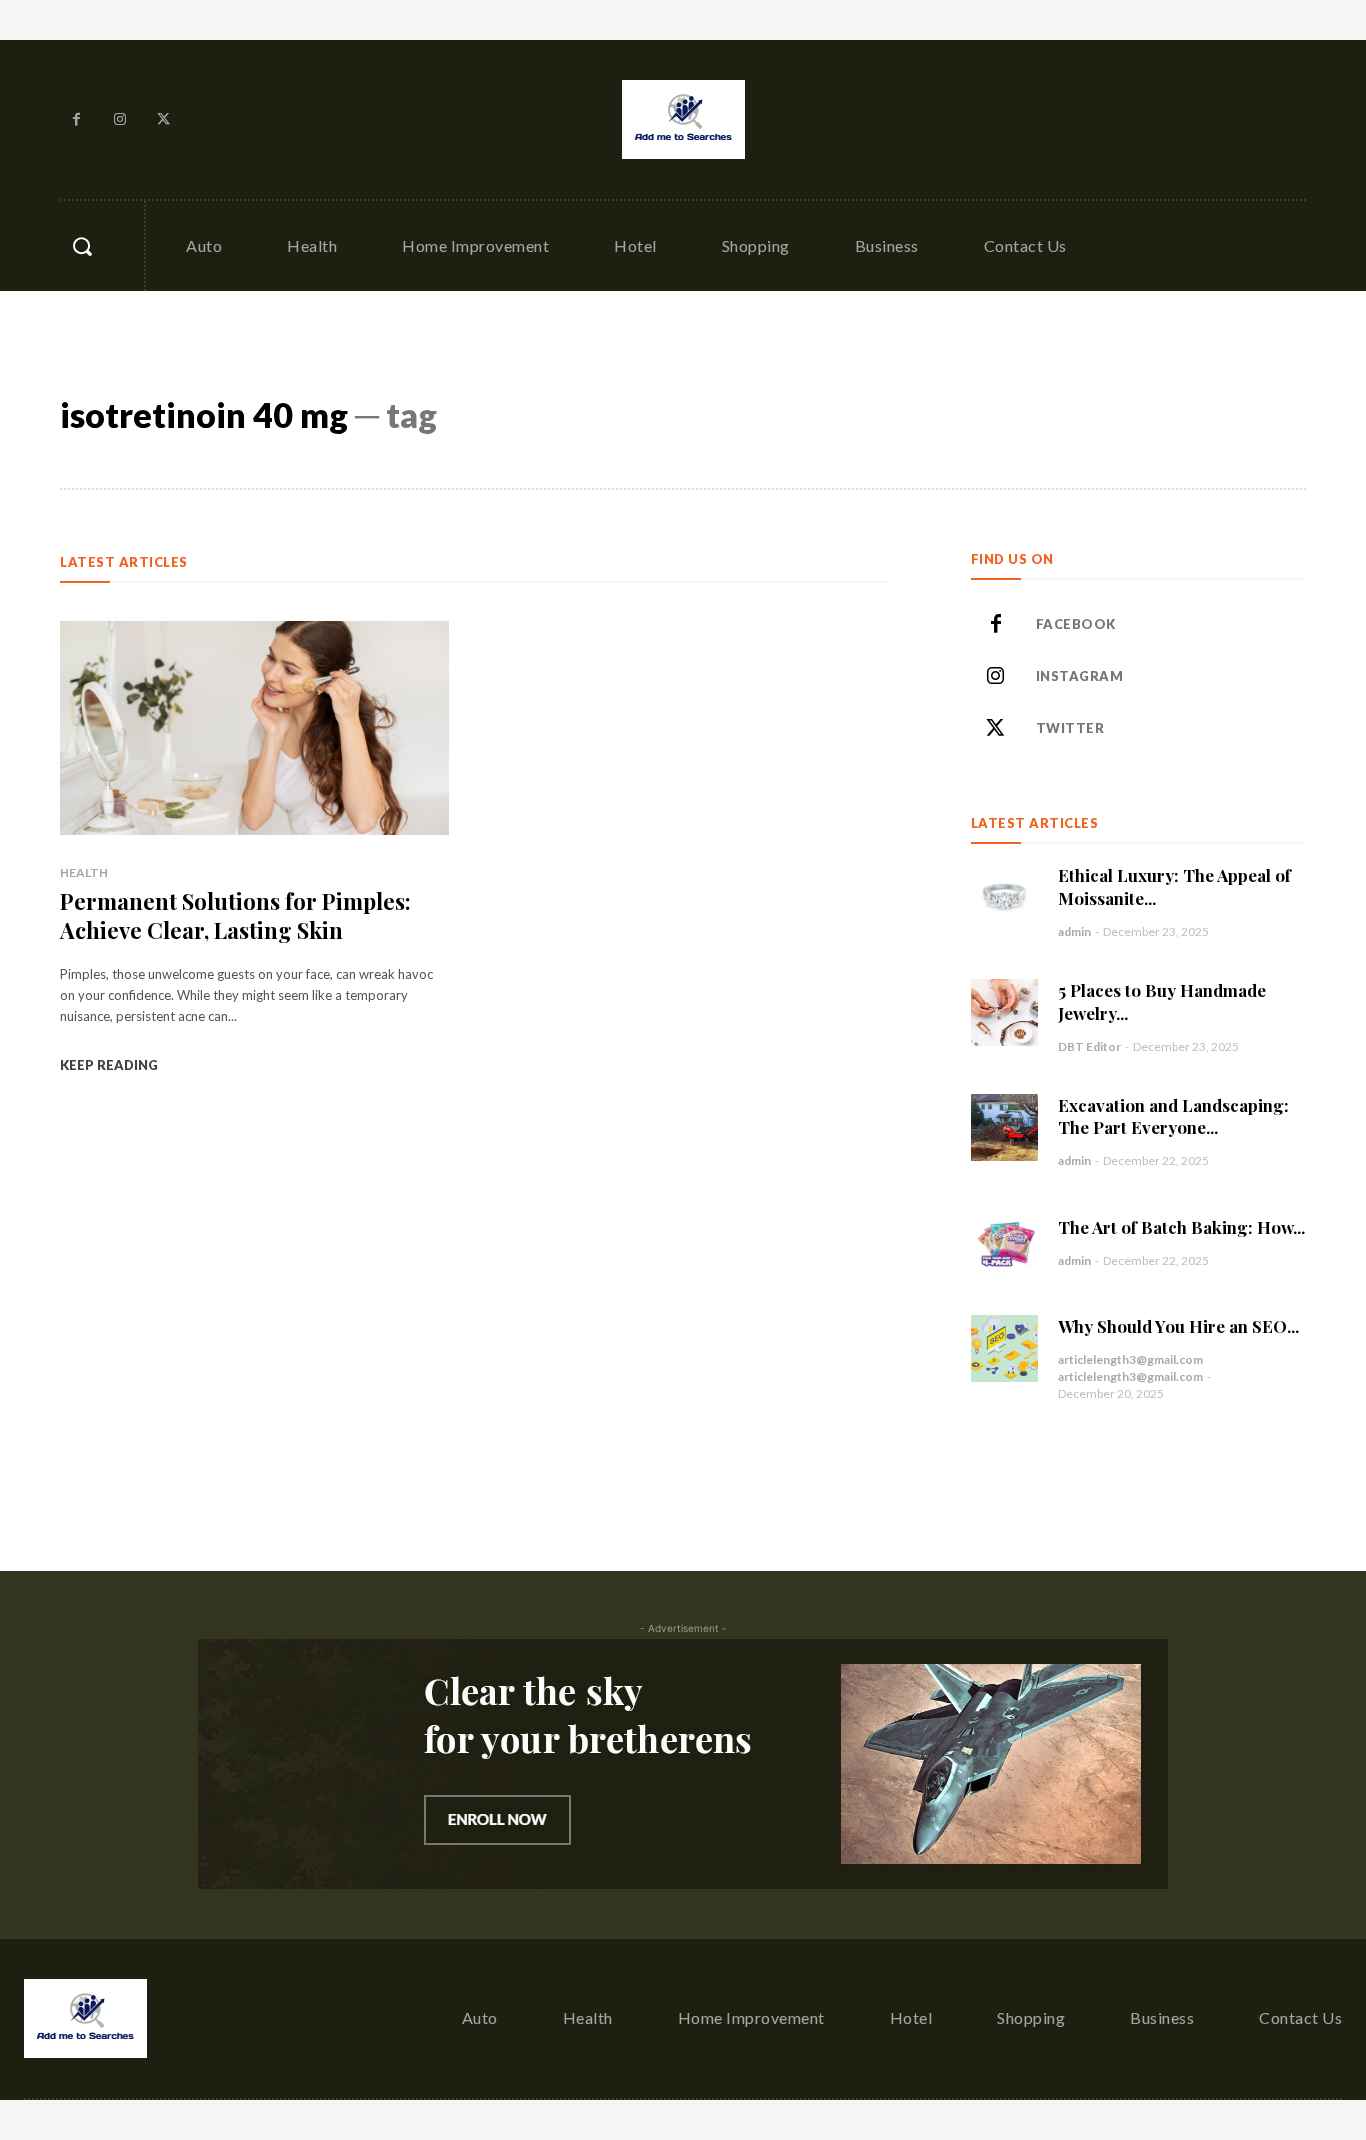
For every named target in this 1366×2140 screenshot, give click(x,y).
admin (1074, 931)
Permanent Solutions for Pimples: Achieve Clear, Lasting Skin (235, 915)
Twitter (1070, 728)
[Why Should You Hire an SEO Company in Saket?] (1004, 1348)
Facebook (1076, 624)
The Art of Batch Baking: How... (1181, 1227)
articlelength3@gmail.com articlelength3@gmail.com (1130, 1368)
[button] (82, 246)
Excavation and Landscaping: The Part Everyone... (1173, 1116)
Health (84, 872)
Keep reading (109, 1065)
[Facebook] (77, 120)
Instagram (1080, 676)
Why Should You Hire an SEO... (1178, 1326)
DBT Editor (1089, 1046)
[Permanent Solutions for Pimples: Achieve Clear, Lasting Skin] (254, 728)
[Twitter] (164, 120)
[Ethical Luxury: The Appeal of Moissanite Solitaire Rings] (1004, 897)
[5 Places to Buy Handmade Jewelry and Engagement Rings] (1004, 1012)
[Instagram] (121, 120)
